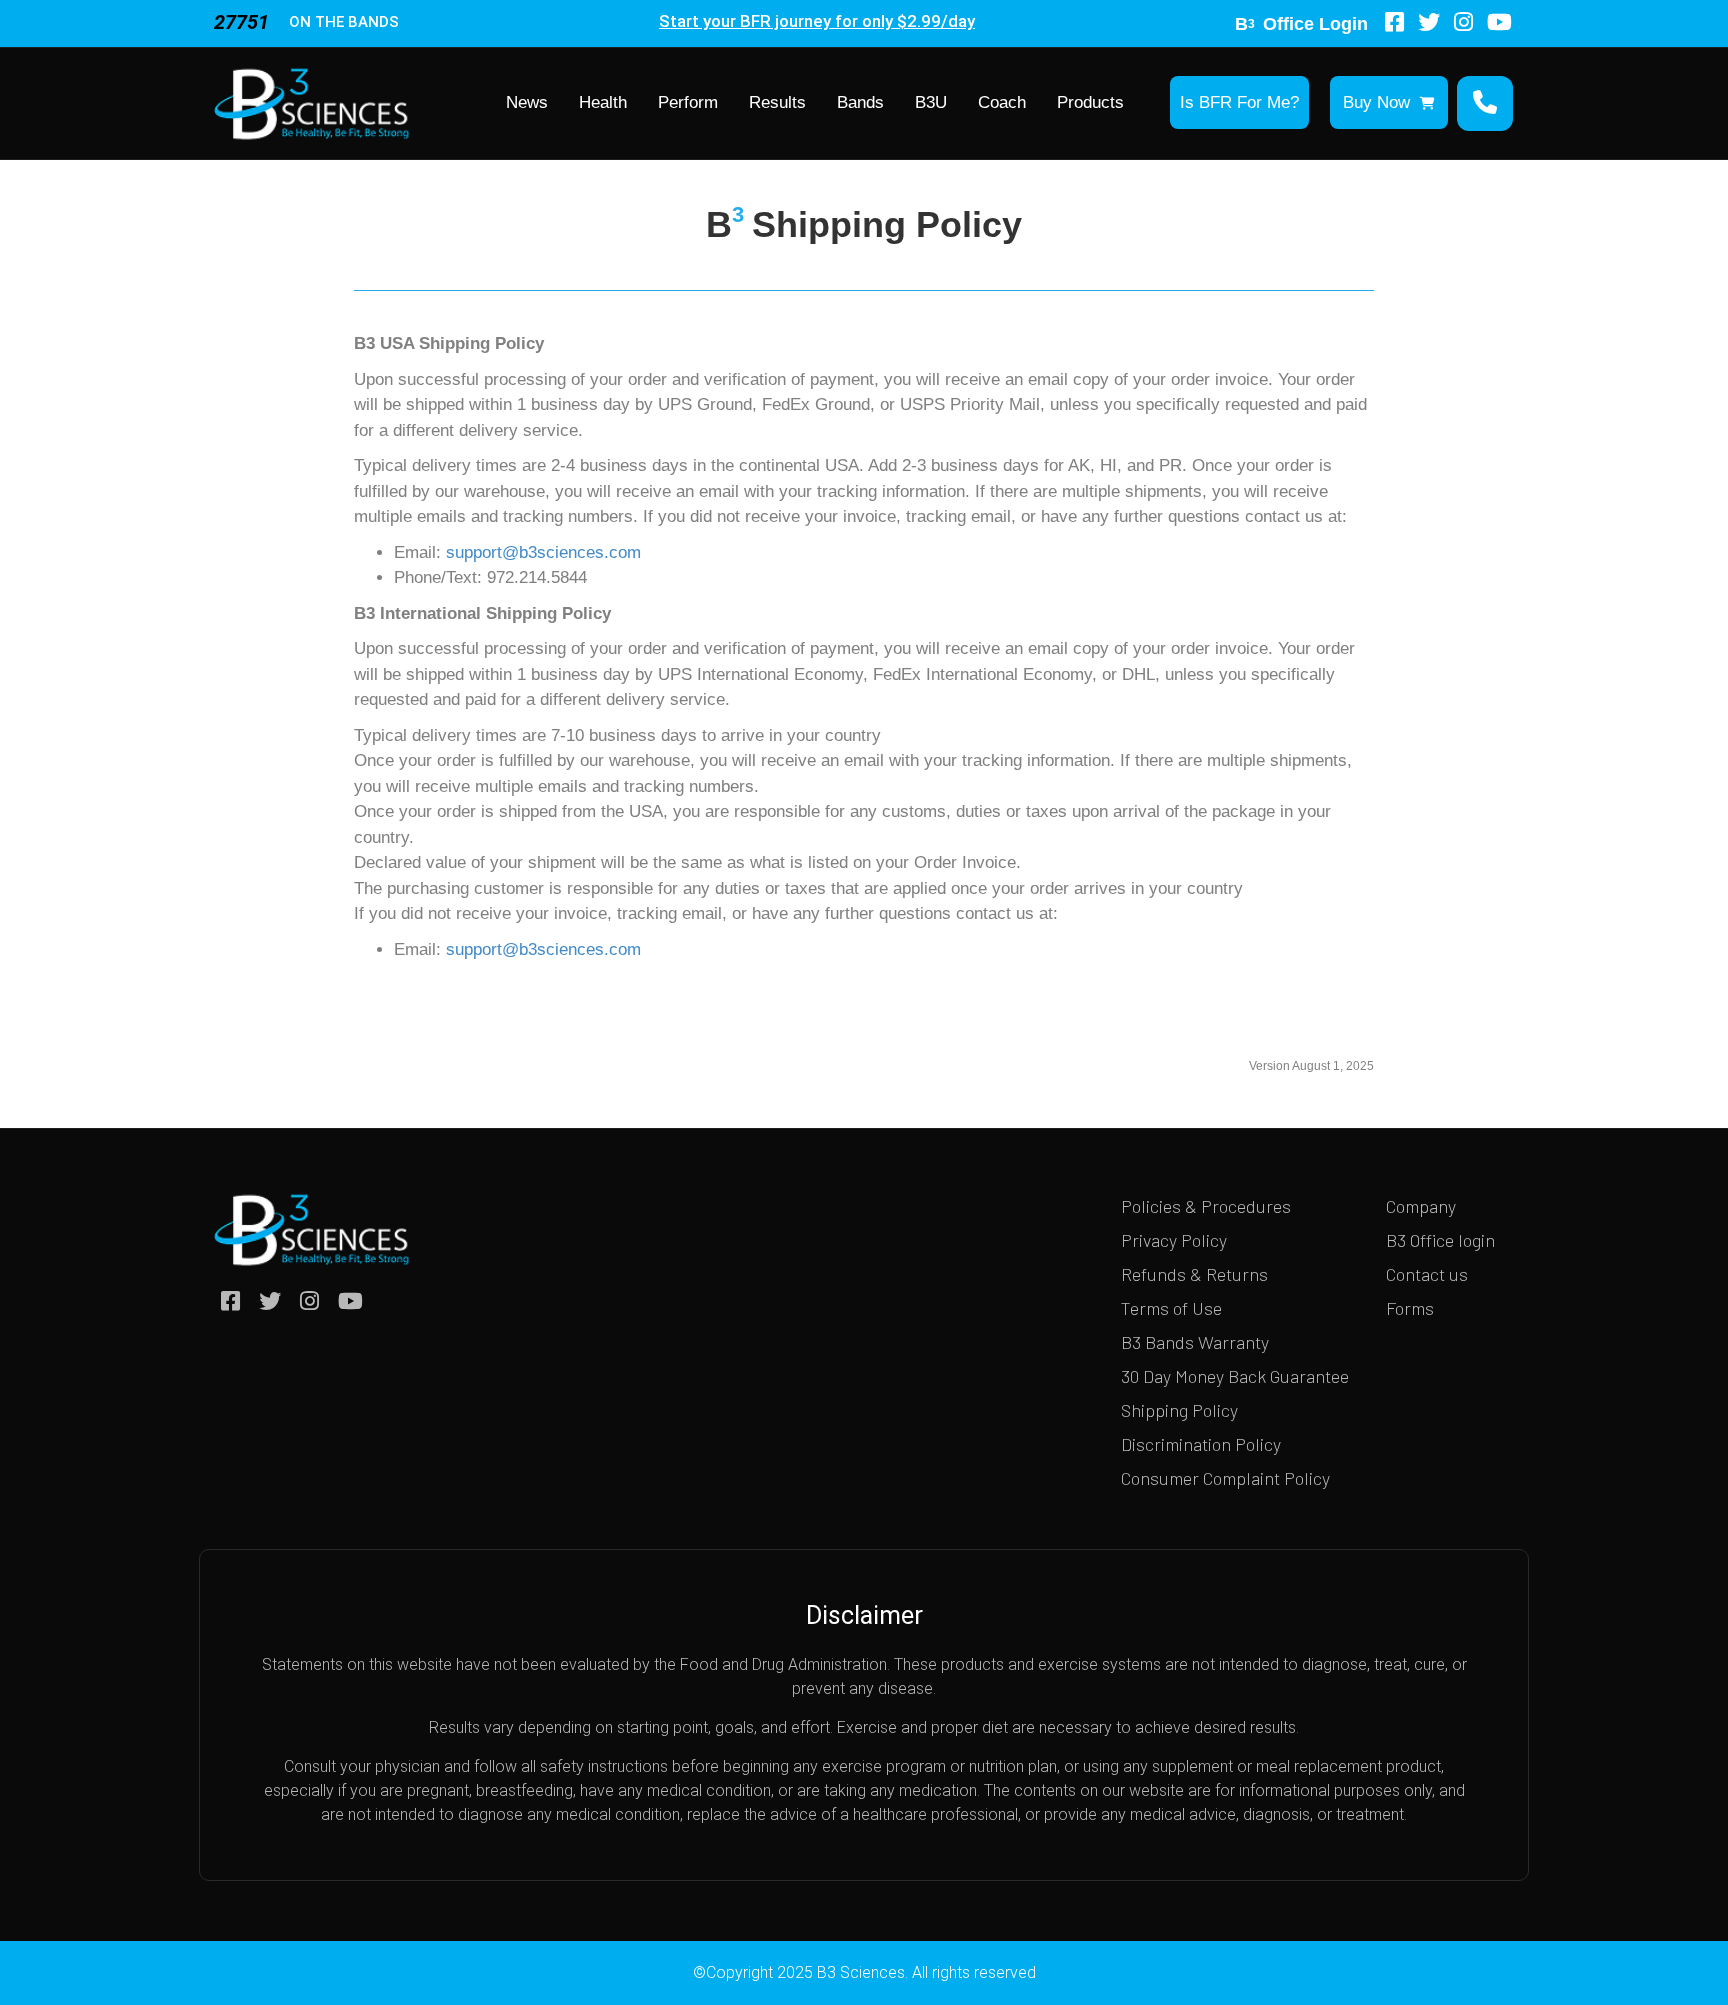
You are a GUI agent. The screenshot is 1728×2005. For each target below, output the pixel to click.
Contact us (1427, 1274)
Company (1421, 1206)
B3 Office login (1440, 1240)
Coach (1002, 102)
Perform (688, 102)
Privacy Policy (1174, 1240)
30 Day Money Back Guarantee (1235, 1376)
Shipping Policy (1179, 1410)
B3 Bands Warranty (1195, 1342)
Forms (1410, 1308)
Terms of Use (1171, 1308)
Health (603, 102)
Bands (860, 102)
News (527, 102)
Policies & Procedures (1206, 1206)
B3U (931, 102)
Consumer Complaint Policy (1225, 1478)
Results (777, 102)
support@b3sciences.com (543, 552)
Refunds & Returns (1194, 1274)
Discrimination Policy (1201, 1444)
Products (1090, 102)
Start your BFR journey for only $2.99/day (817, 21)
